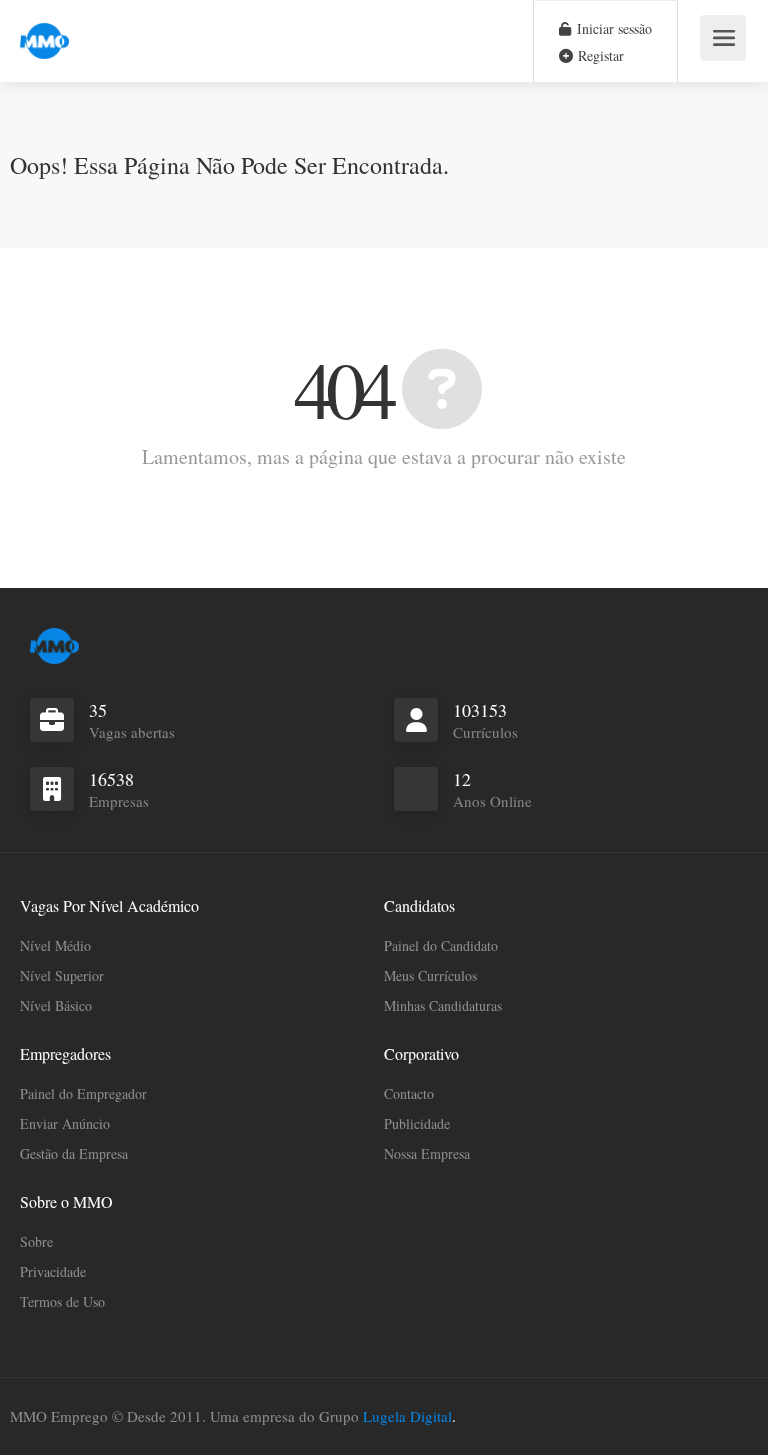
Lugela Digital (407, 1416)
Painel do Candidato (441, 945)
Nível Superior (62, 975)
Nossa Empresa (427, 1153)
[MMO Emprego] (44, 29)
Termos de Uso (62, 1301)
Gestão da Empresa (74, 1153)
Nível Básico (56, 1005)
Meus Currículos (430, 975)
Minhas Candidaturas (443, 1005)
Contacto (409, 1093)
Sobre (36, 1241)
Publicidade (417, 1123)
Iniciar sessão (612, 28)
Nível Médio (55, 945)
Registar (599, 55)
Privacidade (53, 1271)
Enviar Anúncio (65, 1123)
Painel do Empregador (83, 1093)
